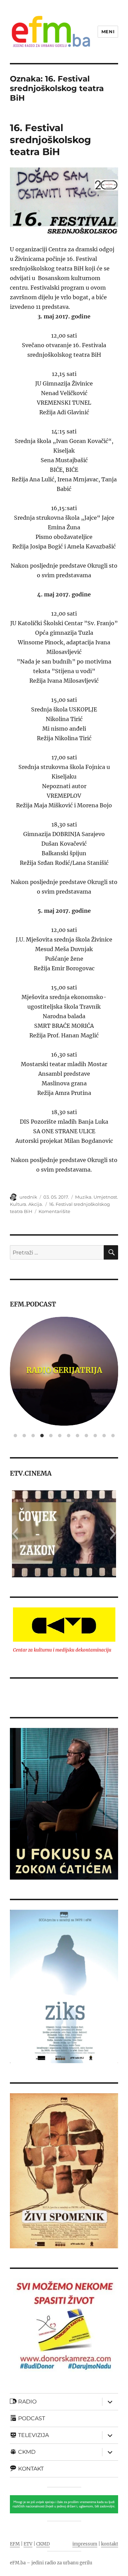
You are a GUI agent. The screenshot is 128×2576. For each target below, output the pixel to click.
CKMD (43, 2544)
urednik (28, 1197)
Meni (108, 31)
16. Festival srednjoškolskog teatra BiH (51, 140)
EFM (15, 2544)
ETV (28, 2544)
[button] (15, 1534)
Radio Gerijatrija (64, 1370)
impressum (85, 2544)
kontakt (110, 2544)
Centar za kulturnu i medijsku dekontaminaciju (62, 1650)
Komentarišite (54, 1211)
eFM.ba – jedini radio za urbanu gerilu (51, 2563)
